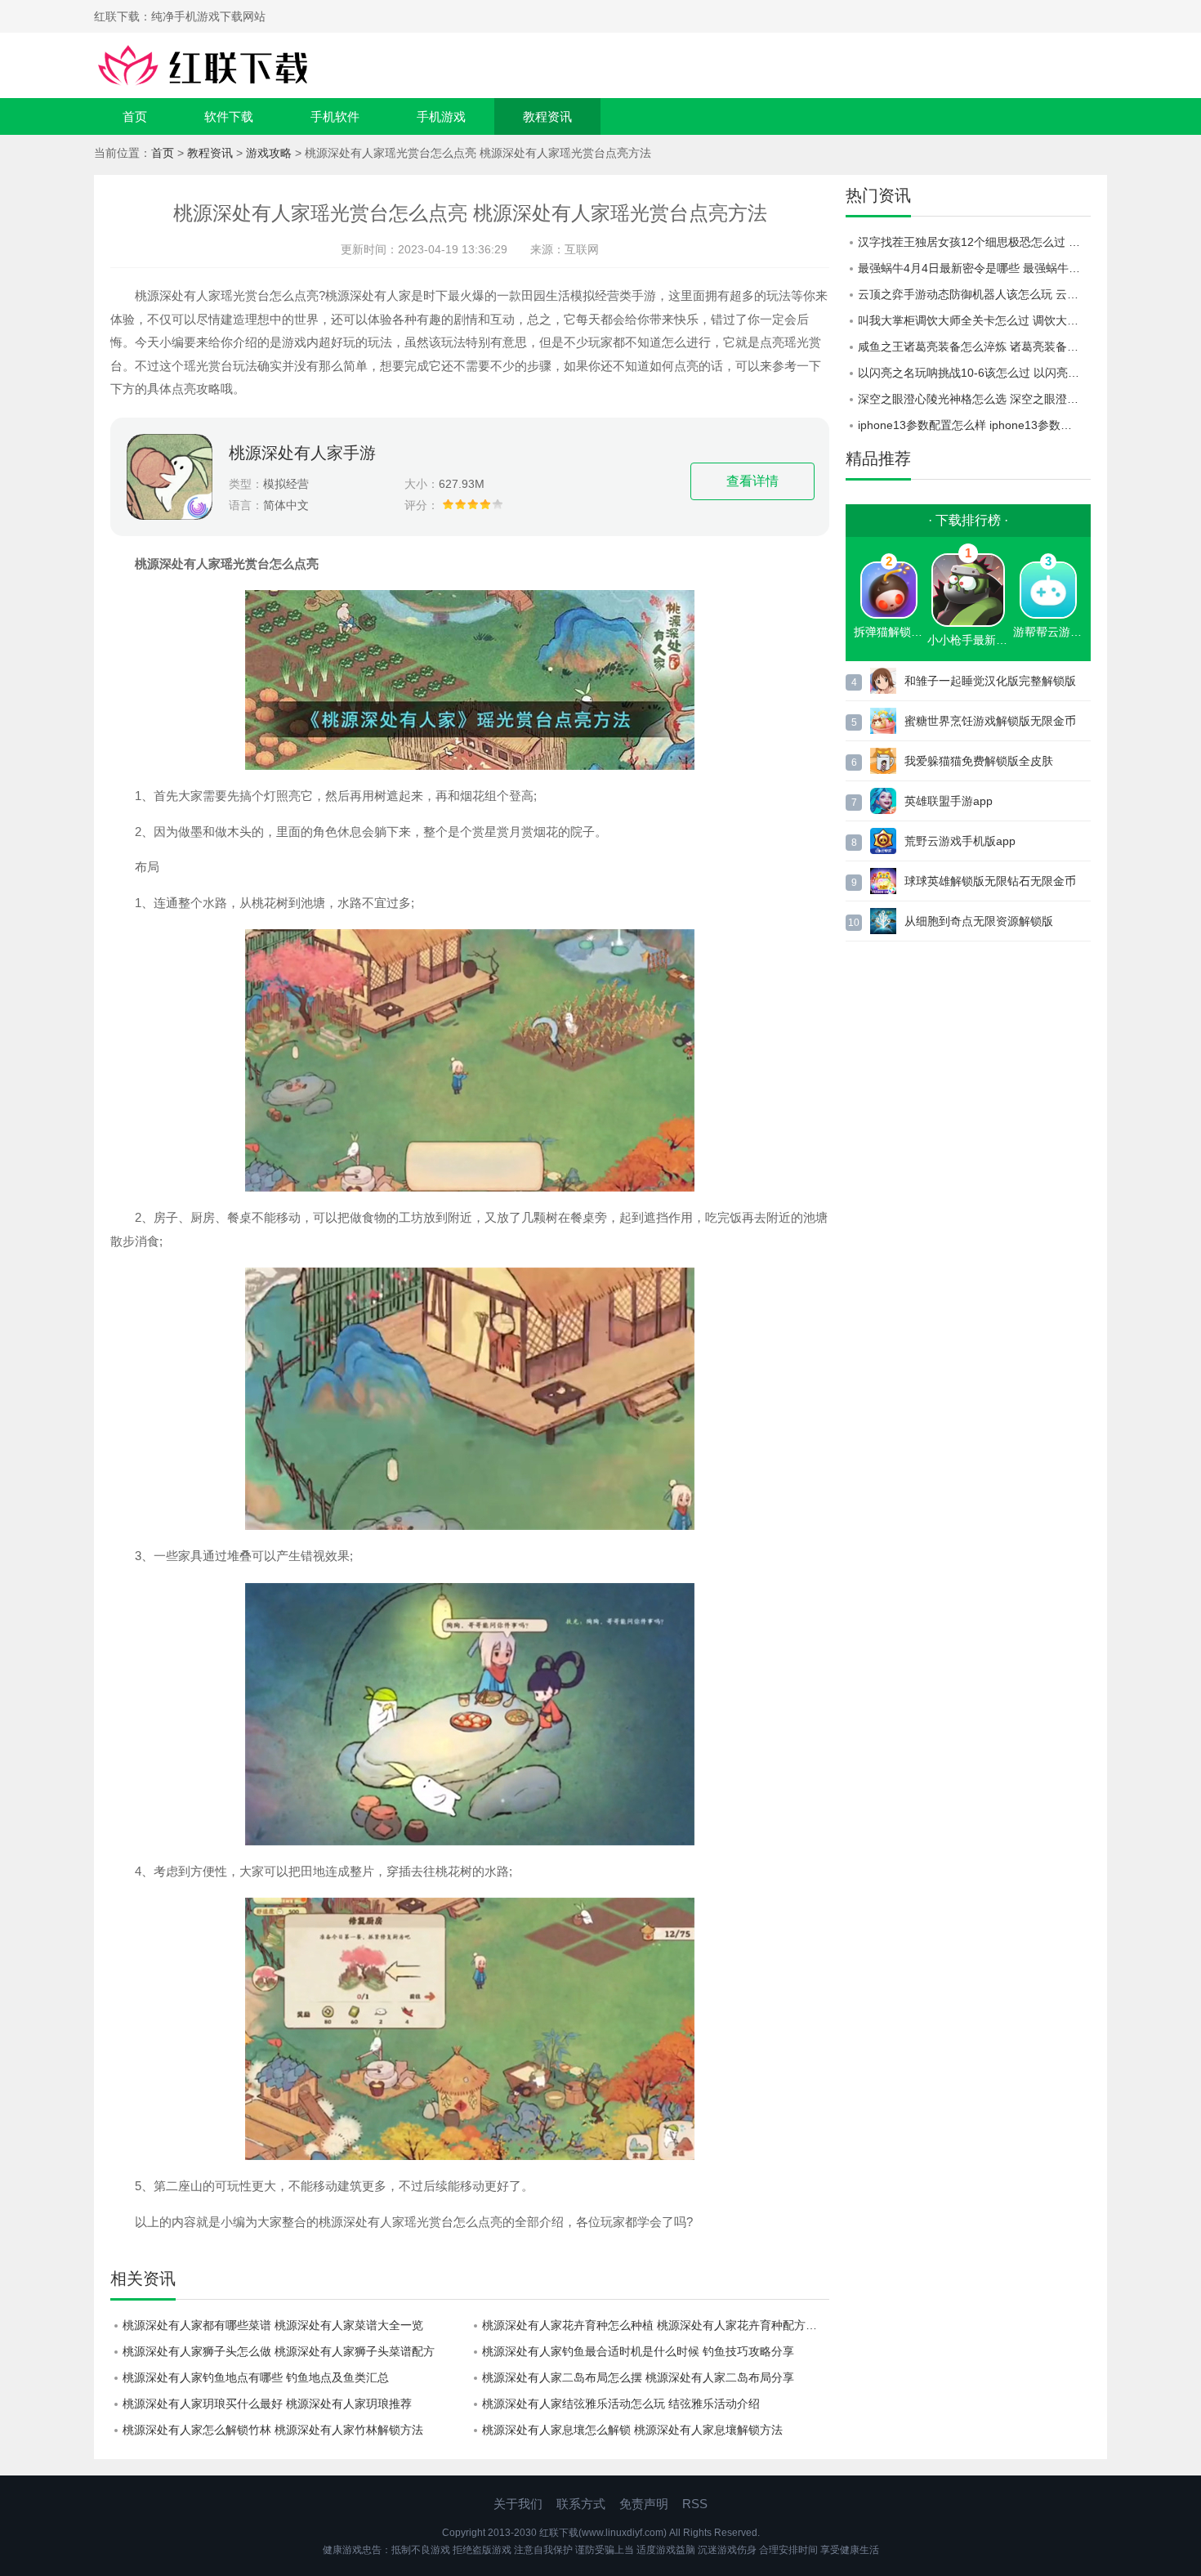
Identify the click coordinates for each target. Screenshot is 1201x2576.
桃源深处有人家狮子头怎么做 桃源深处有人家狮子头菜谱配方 (279, 2351)
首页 (135, 116)
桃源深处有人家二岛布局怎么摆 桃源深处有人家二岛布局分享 (638, 2377)
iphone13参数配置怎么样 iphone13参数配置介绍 (974, 425)
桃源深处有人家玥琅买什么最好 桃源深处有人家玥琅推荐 (267, 2404)
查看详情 (752, 481)
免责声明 (644, 2504)
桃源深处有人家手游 (302, 453)
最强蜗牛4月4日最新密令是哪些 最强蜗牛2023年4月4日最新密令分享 (974, 268)
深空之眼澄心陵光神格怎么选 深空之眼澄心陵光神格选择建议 (974, 399)
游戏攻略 (269, 153)
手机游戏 (441, 116)
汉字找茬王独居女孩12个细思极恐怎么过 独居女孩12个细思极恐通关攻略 (974, 242)
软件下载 (229, 116)
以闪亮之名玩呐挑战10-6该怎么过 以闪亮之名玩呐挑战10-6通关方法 (974, 373)
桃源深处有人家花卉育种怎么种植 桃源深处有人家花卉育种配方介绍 (655, 2325)
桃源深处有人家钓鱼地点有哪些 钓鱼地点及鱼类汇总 (256, 2377)
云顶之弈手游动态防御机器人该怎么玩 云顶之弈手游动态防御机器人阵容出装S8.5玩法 (974, 294)
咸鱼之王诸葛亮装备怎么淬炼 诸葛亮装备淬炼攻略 (974, 347)
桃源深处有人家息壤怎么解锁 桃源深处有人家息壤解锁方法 (632, 2430)
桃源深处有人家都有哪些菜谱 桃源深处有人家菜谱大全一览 (273, 2325)
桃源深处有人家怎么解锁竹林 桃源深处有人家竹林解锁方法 (273, 2430)
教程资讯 (547, 116)
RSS (695, 2504)
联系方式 (581, 2504)
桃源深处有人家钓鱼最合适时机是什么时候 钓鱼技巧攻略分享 (638, 2351)
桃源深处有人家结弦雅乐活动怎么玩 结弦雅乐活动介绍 (621, 2404)
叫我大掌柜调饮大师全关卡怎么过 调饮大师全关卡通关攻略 (974, 320)
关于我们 (518, 2504)
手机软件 (335, 116)
